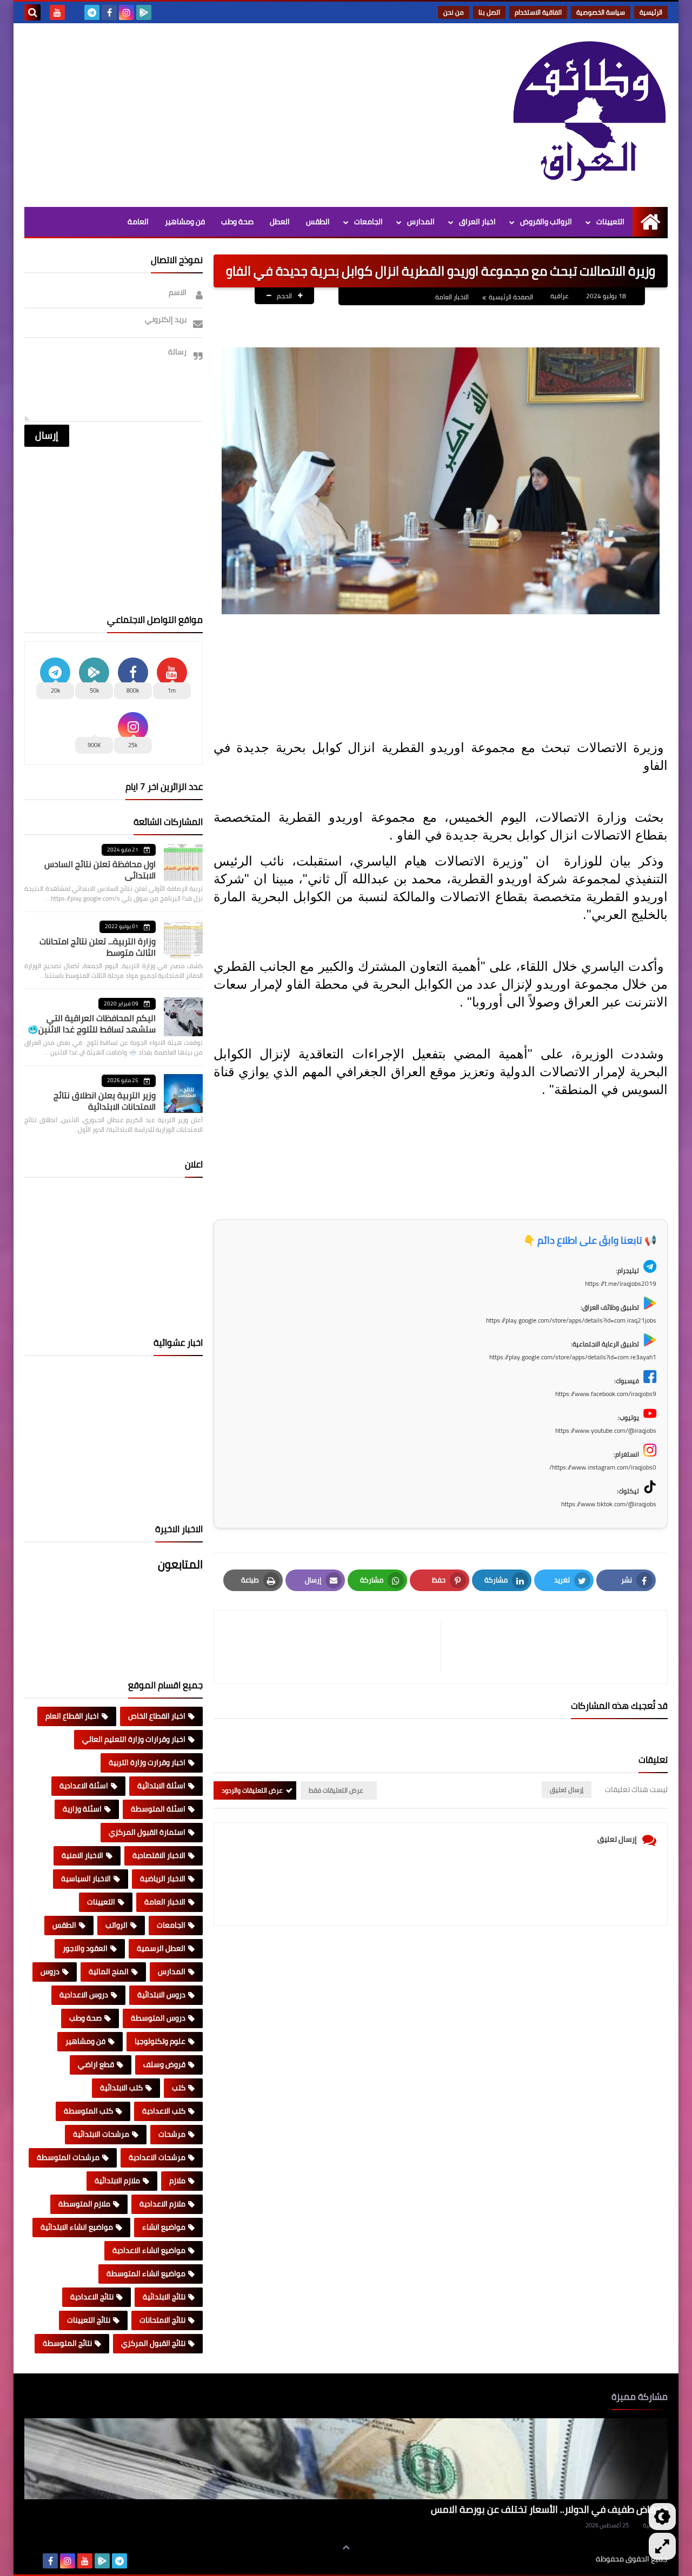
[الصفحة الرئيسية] (650, 222)
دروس (50, 1971)
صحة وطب (237, 222)
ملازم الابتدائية (117, 2181)
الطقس (318, 222)
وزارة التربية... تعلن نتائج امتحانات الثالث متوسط (98, 947)
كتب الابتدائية (121, 2088)
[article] (333, 1647)
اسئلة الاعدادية (84, 1786)
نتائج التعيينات (89, 2320)
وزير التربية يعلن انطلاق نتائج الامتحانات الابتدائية (105, 1101)
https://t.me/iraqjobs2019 (621, 1283)
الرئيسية (651, 12)
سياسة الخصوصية (601, 12)
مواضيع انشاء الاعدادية (149, 2250)
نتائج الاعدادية (92, 2297)
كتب (179, 2088)
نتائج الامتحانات (162, 2320)
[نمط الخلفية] (662, 2546)
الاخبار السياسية (86, 1879)
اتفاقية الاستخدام (538, 12)
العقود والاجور (85, 1948)
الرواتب (117, 1925)
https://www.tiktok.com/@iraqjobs (609, 1504)
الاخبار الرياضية (163, 1879)
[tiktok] (75, 12)
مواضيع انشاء (164, 2227)
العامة (138, 222)
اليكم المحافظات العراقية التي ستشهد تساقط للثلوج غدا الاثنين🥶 (92, 1024)
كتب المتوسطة (88, 2111)
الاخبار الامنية (82, 1855)
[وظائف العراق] (589, 112)
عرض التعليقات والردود (252, 1790)
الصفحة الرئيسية (511, 297)
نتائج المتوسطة (67, 2343)
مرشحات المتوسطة (68, 2157)
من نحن (454, 12)
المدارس (421, 222)
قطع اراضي (96, 2064)
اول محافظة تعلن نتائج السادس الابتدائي (100, 870)
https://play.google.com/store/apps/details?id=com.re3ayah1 (573, 1357)
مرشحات (172, 2134)
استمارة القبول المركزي (147, 1832)
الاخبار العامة (452, 297)
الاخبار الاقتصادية (159, 1855)
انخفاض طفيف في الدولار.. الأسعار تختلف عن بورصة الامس (549, 2509)
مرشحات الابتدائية (101, 2134)
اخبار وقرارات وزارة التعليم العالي (134, 1739)
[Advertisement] (221, 115)
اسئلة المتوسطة (158, 1809)
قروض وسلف (164, 2064)
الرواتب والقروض (546, 222)
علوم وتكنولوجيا (160, 2041)
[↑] (346, 2547)
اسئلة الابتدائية (161, 1786)
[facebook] (109, 12)
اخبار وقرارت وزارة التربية (147, 1762)
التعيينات (610, 222)
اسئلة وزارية (82, 1809)
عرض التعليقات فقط (336, 1790)
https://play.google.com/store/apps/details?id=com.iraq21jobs (571, 1320)
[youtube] (57, 12)
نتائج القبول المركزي (153, 2343)
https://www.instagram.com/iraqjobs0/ (603, 1467)
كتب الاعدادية (164, 2111)
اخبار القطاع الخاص (157, 1716)
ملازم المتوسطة (84, 2204)
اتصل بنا (489, 12)
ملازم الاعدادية (162, 2204)
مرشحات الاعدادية (157, 2157)
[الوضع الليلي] (662, 2517)
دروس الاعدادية (84, 1995)
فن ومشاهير (185, 222)
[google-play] (144, 12)
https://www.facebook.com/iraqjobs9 (606, 1394)
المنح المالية (109, 1971)
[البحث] (32, 12)
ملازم (177, 2181)
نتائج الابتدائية (164, 2297)
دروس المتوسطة (158, 2018)
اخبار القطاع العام (72, 1716)
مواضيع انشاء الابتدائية (77, 2227)
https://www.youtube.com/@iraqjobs (606, 1430)
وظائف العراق (563, 2559)
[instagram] (127, 12)
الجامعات (368, 222)
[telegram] (92, 12)
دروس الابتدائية (161, 1995)
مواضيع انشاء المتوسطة (146, 2273)
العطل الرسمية (161, 1948)
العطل (280, 222)
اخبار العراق (477, 222)
